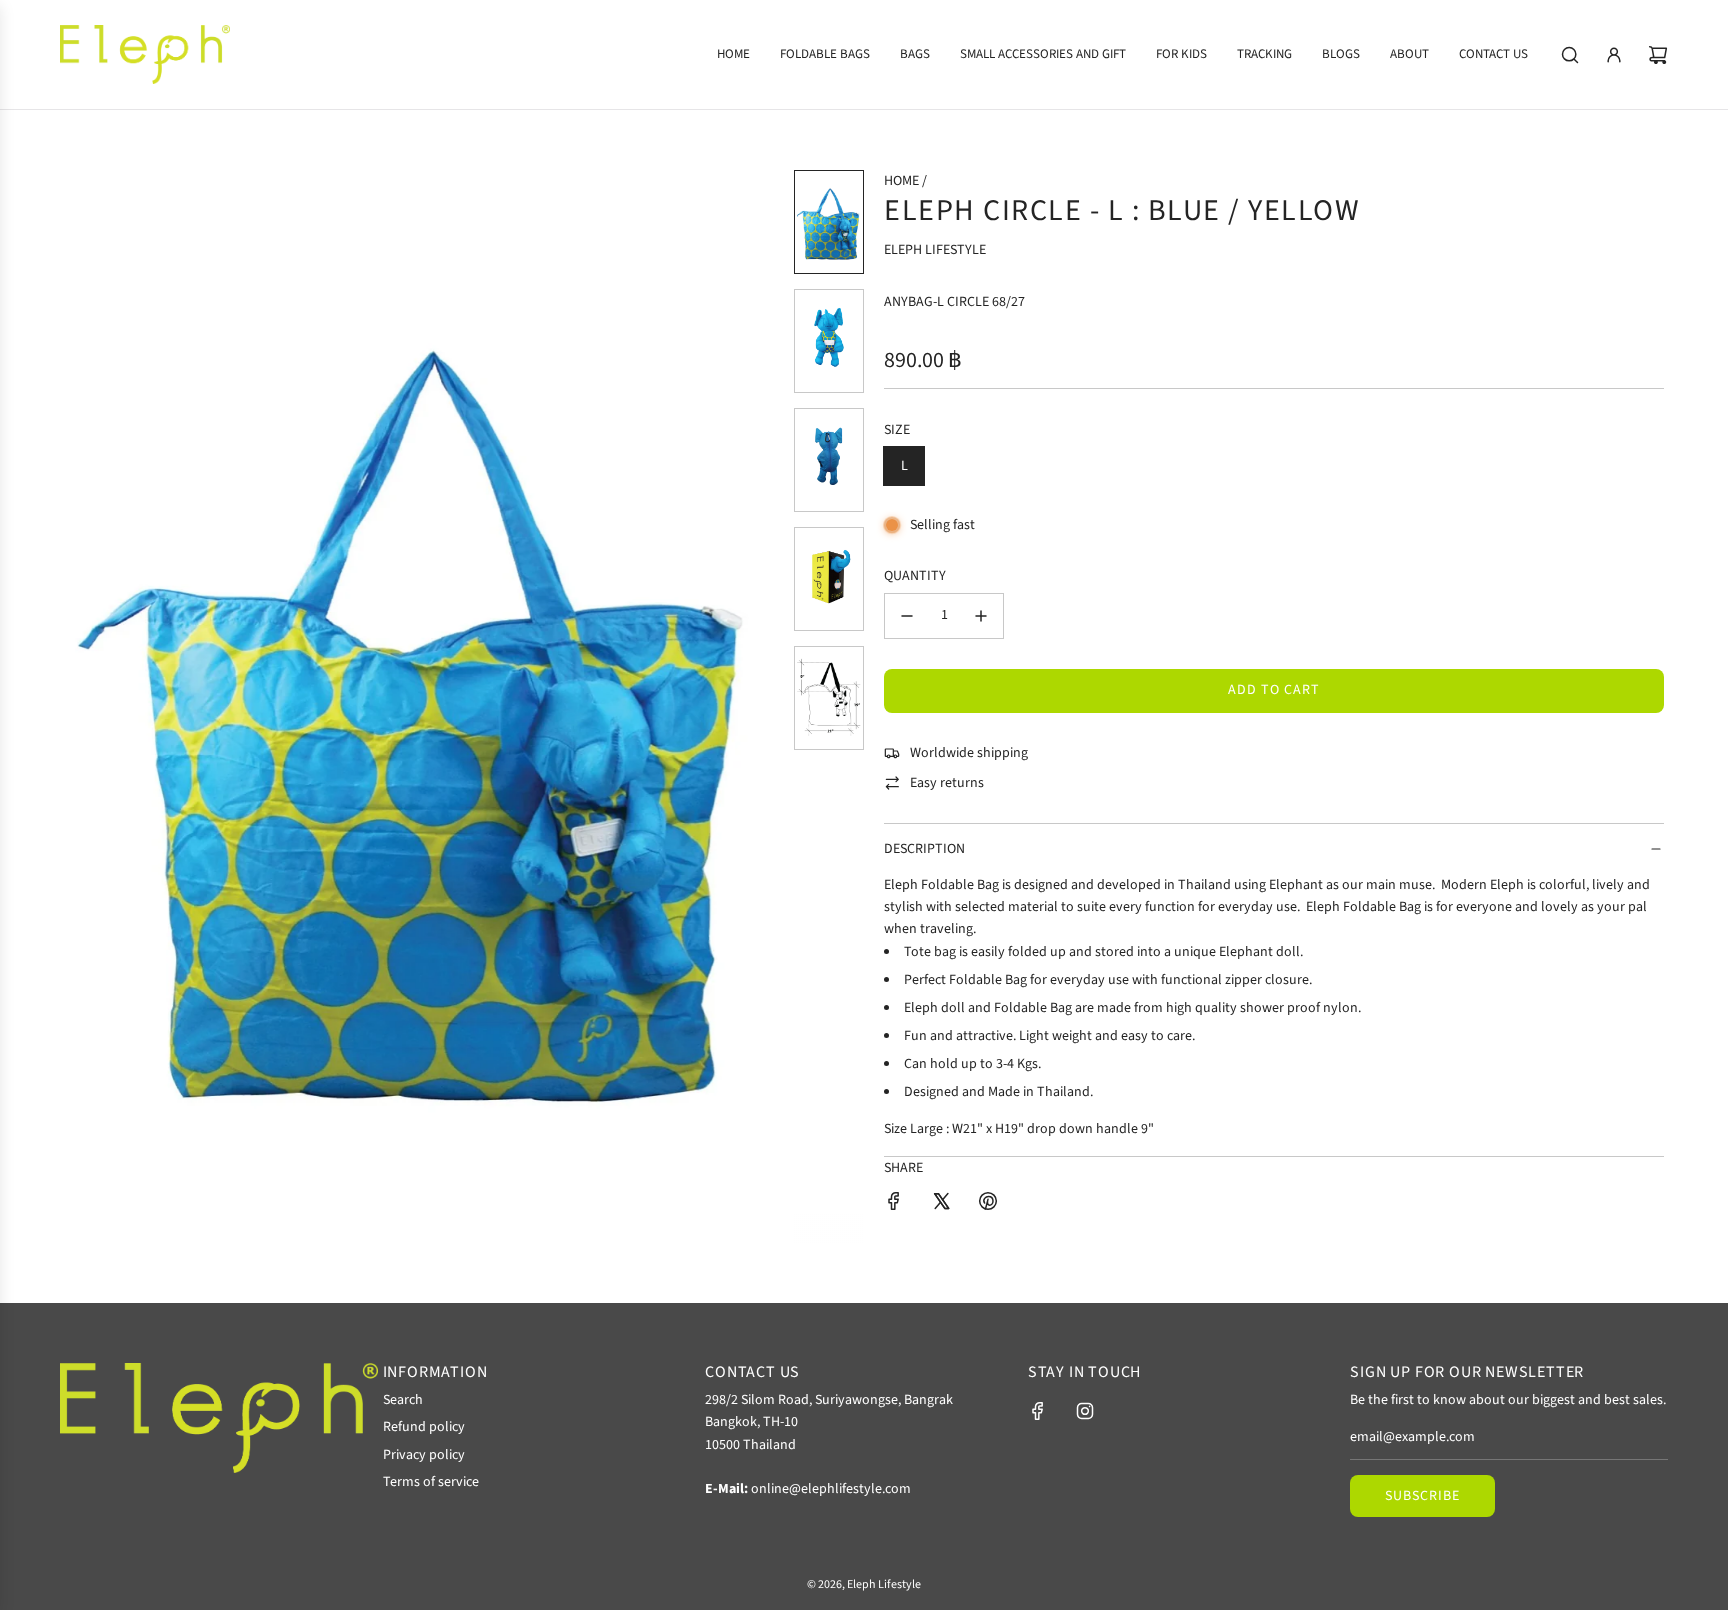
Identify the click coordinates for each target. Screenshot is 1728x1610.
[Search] (1570, 55)
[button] (90, 706)
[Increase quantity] (981, 616)
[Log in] (1614, 55)
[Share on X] (941, 1204)
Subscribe (1422, 1496)
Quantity (915, 576)
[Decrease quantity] (907, 616)
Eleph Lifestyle (935, 250)
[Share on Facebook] (894, 1204)
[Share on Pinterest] (988, 1204)
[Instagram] (1085, 1411)
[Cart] (1658, 55)
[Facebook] (1038, 1411)
